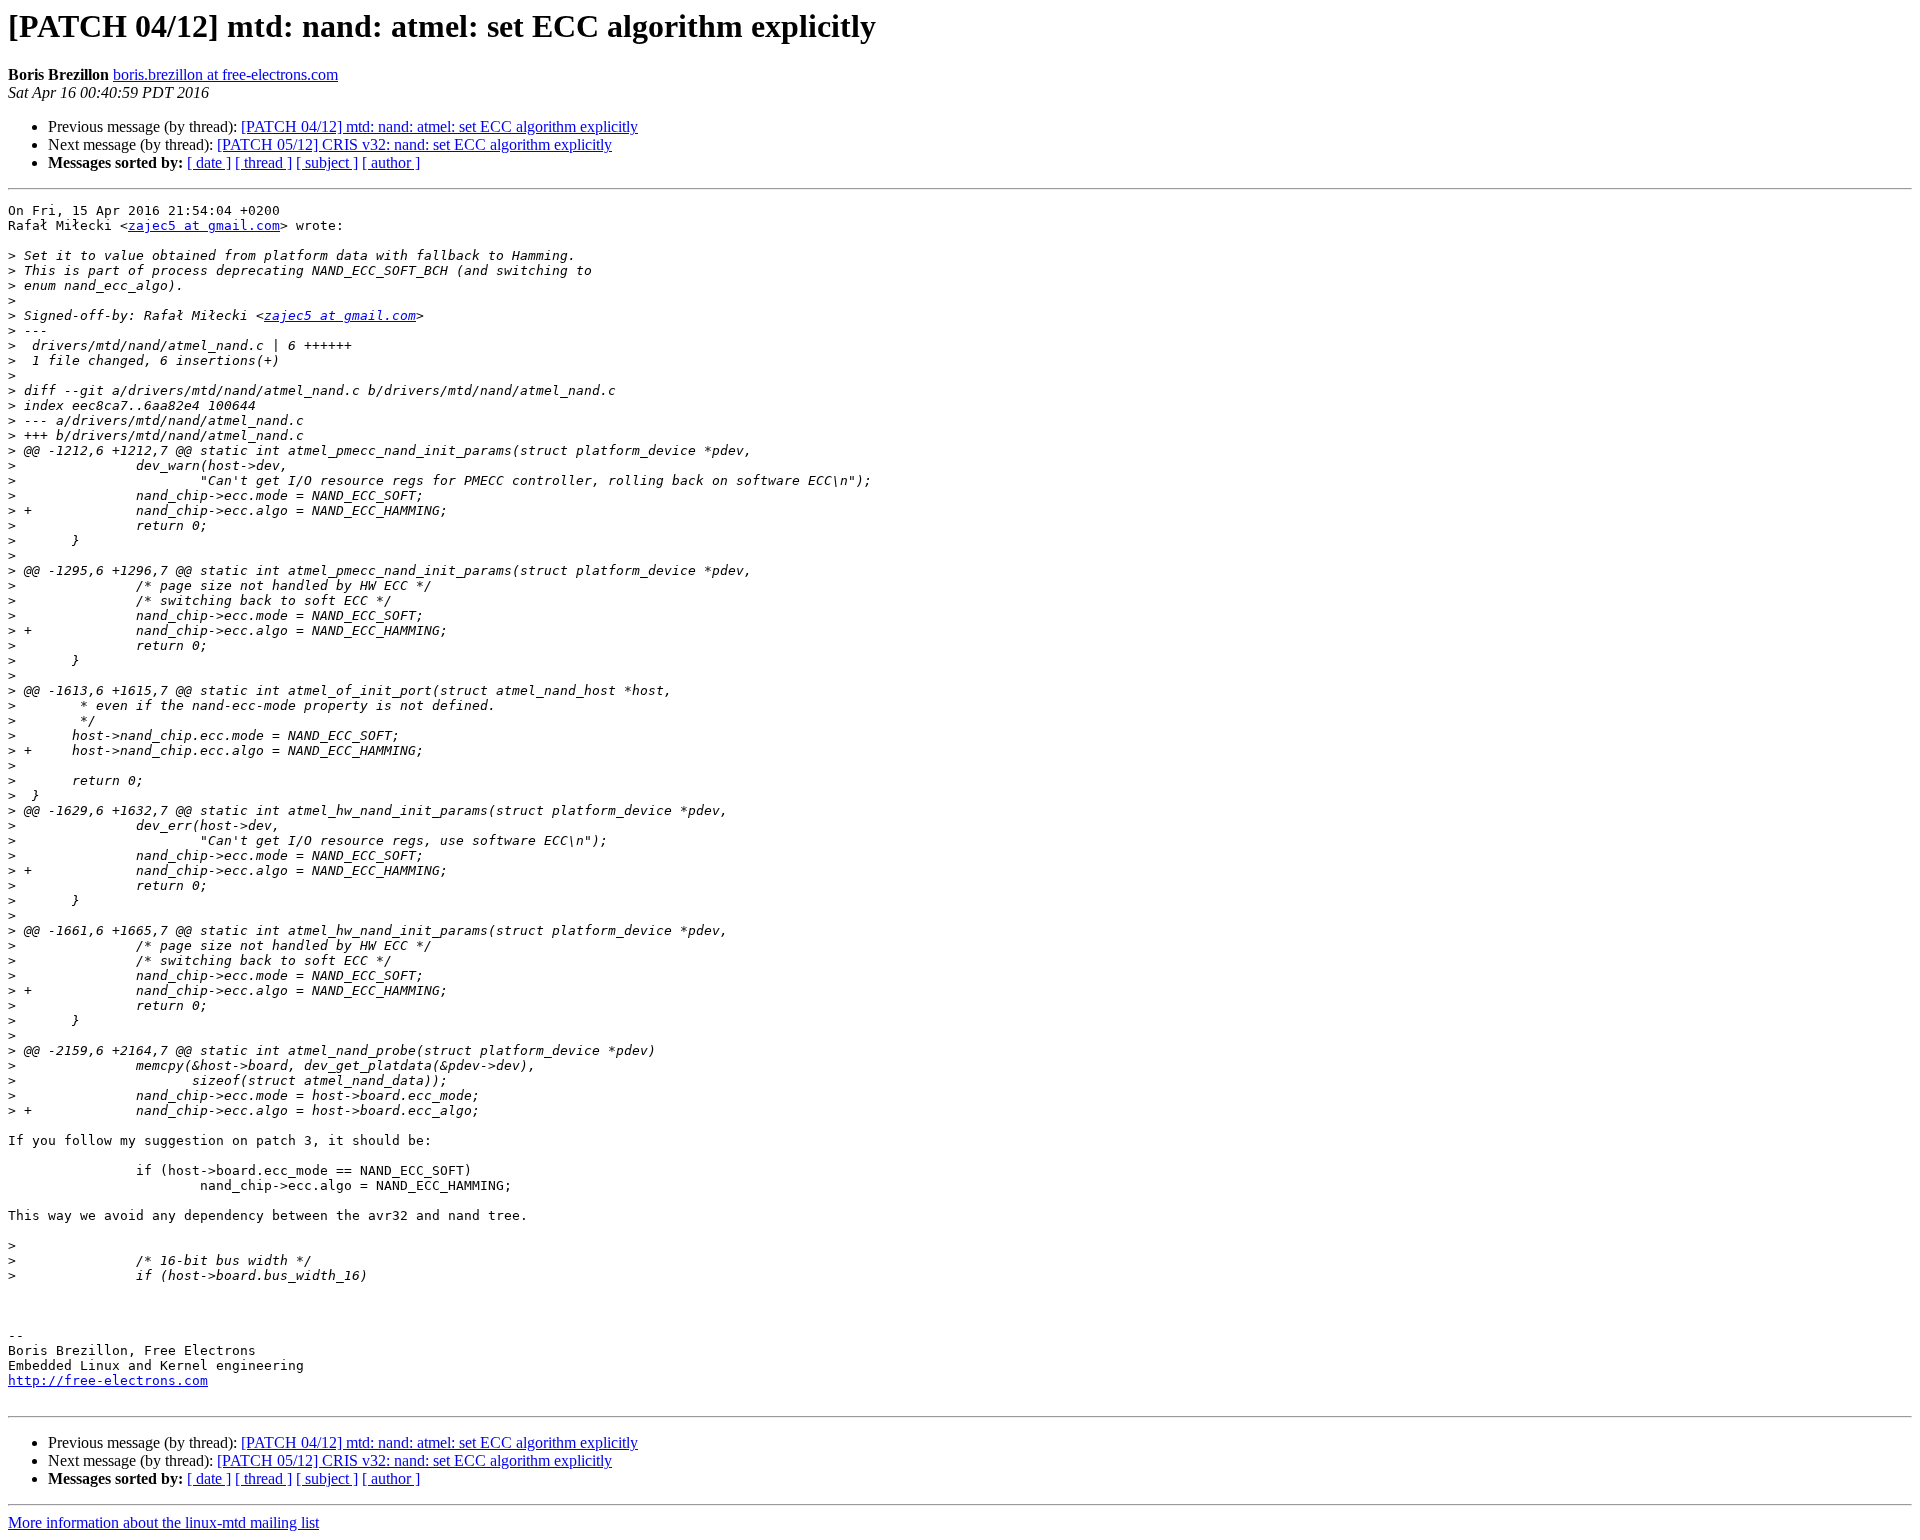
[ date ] (209, 162)
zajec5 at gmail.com (204, 225)
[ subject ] (327, 162)
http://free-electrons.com (108, 1380)
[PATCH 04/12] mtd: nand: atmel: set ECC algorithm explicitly (439, 126)
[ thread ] (263, 162)
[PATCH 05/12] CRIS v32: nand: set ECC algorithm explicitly (414, 144)
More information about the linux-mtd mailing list (163, 1522)
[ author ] (391, 162)
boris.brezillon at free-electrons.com (225, 74)
